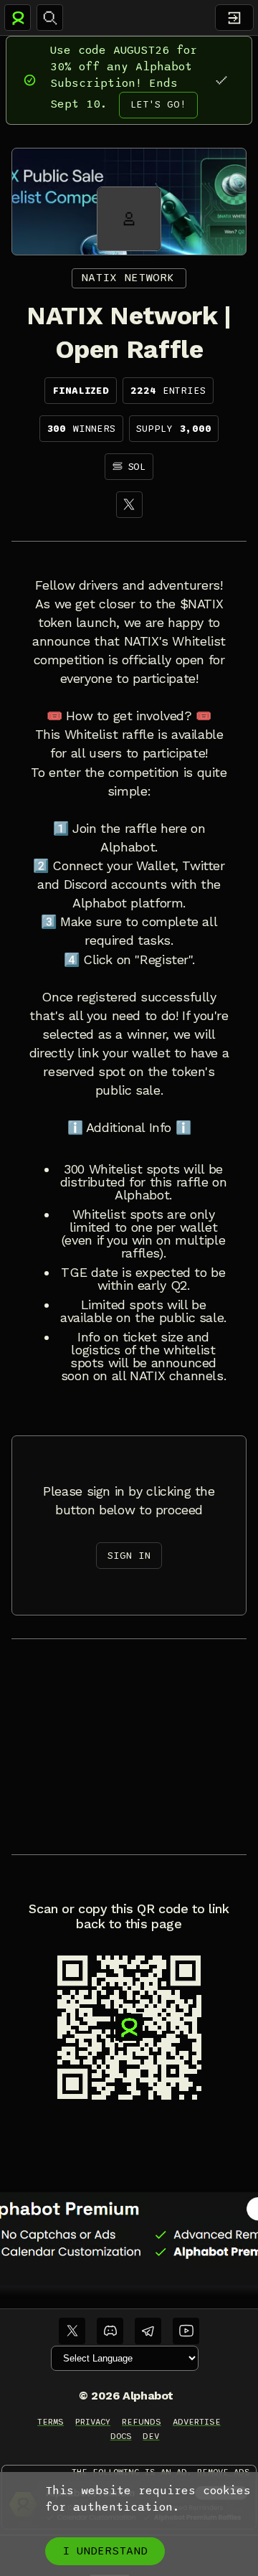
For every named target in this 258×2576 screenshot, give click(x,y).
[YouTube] (186, 2331)
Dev (151, 2436)
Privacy (93, 2422)
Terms (51, 2422)
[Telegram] (148, 2331)
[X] (129, 505)
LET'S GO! (158, 104)
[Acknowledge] (221, 80)
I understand (105, 2551)
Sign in (129, 1556)
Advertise (197, 2422)
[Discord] (110, 2331)
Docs (121, 2436)
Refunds (142, 2422)
